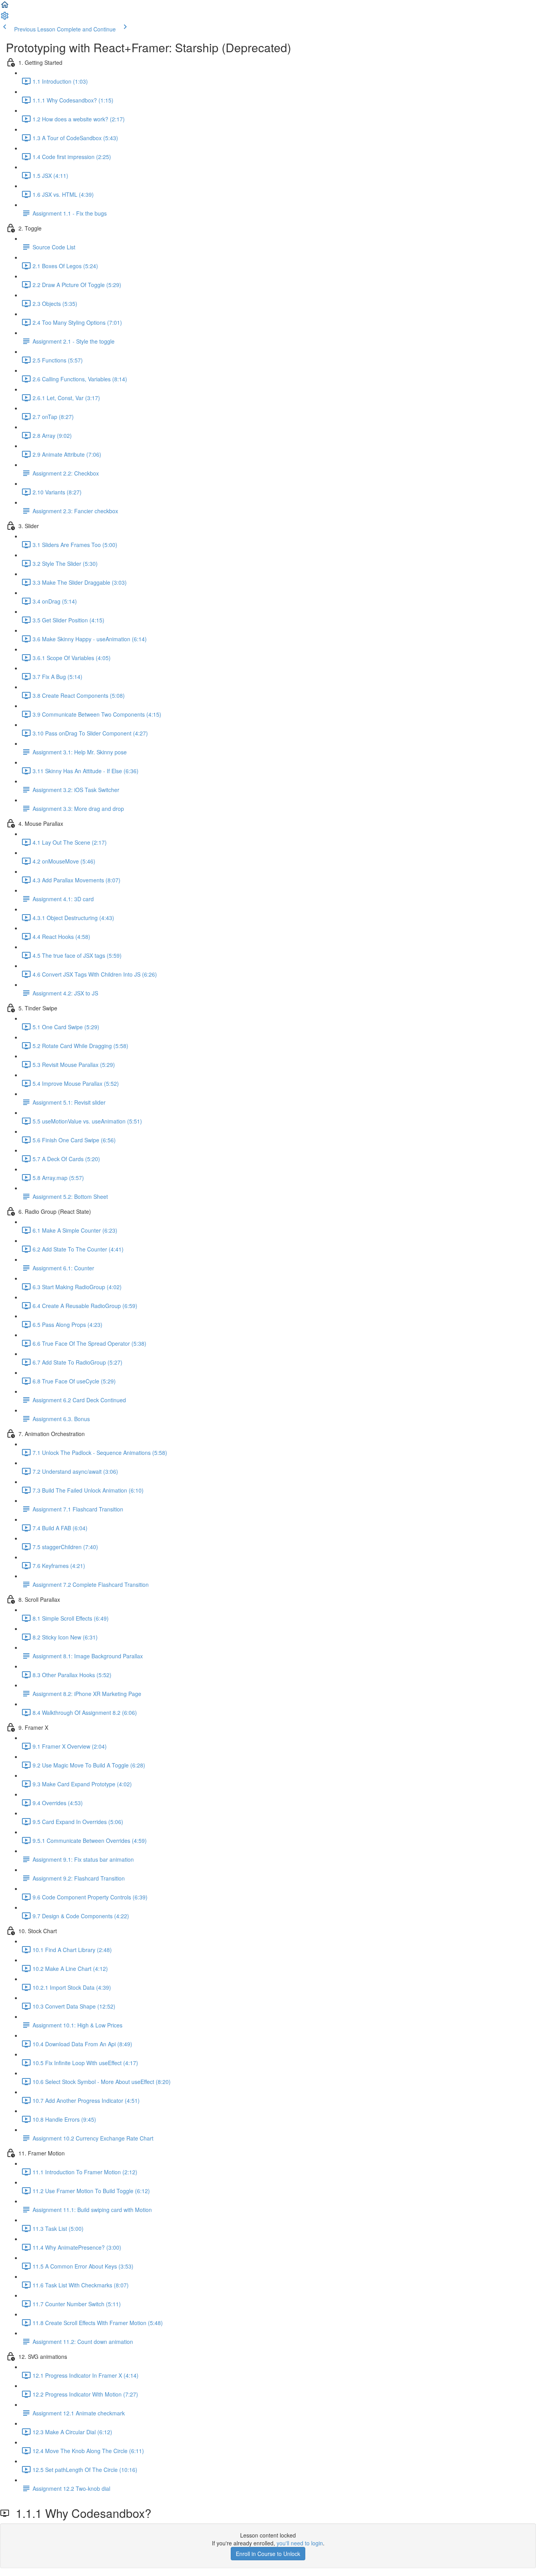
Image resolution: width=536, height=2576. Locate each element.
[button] (5, 7)
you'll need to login (300, 2543)
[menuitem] (5, 18)
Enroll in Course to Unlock (268, 2554)
